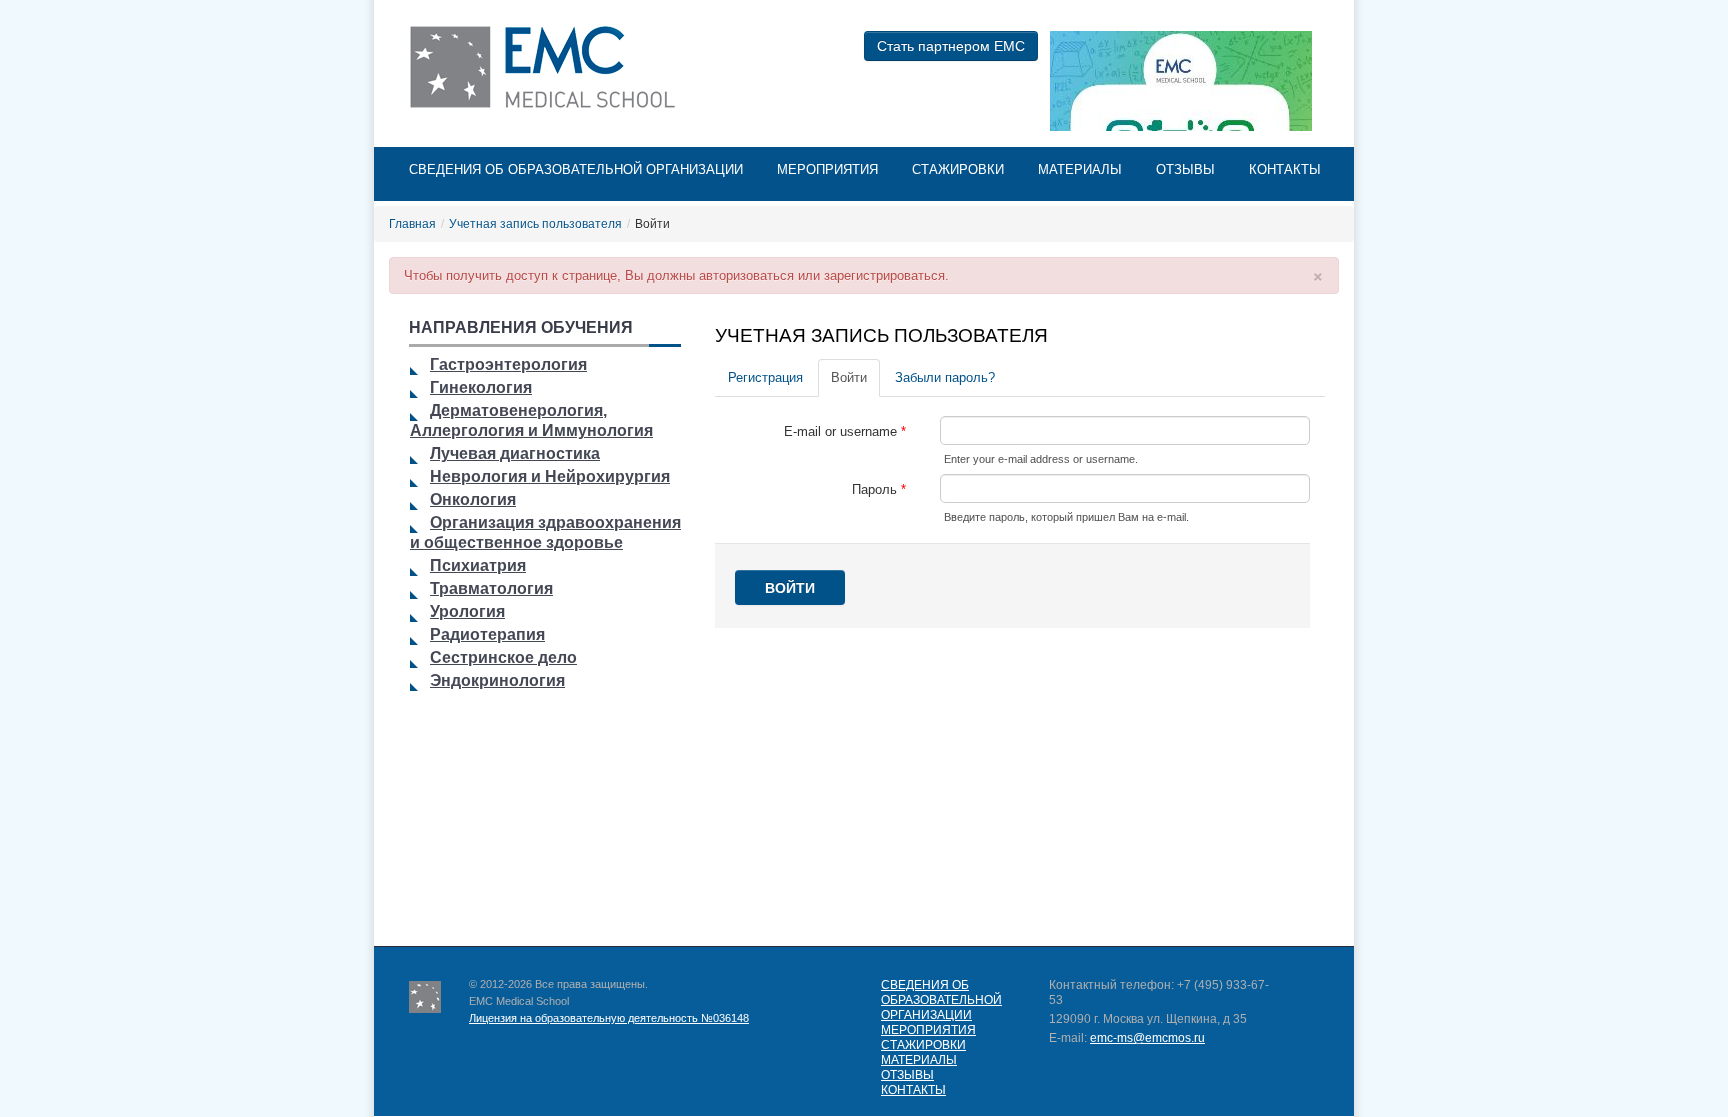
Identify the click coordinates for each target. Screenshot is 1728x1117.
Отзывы (1185, 169)
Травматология (491, 588)
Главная (412, 224)
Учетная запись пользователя (535, 224)
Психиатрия (478, 565)
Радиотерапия (487, 634)
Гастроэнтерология (508, 364)
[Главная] (546, 67)
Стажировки (958, 169)
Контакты (1285, 169)
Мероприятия (827, 169)
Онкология (473, 499)
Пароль (879, 490)
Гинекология (481, 387)
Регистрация (765, 377)
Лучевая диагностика (515, 453)
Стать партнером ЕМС (951, 46)
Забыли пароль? (945, 377)
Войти (855, 377)
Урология (467, 611)
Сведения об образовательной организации (576, 169)
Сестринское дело (503, 657)
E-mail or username (845, 432)
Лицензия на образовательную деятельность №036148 (609, 1018)
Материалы (1080, 169)
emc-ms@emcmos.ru (1147, 1038)
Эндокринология (497, 680)
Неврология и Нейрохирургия (550, 476)
